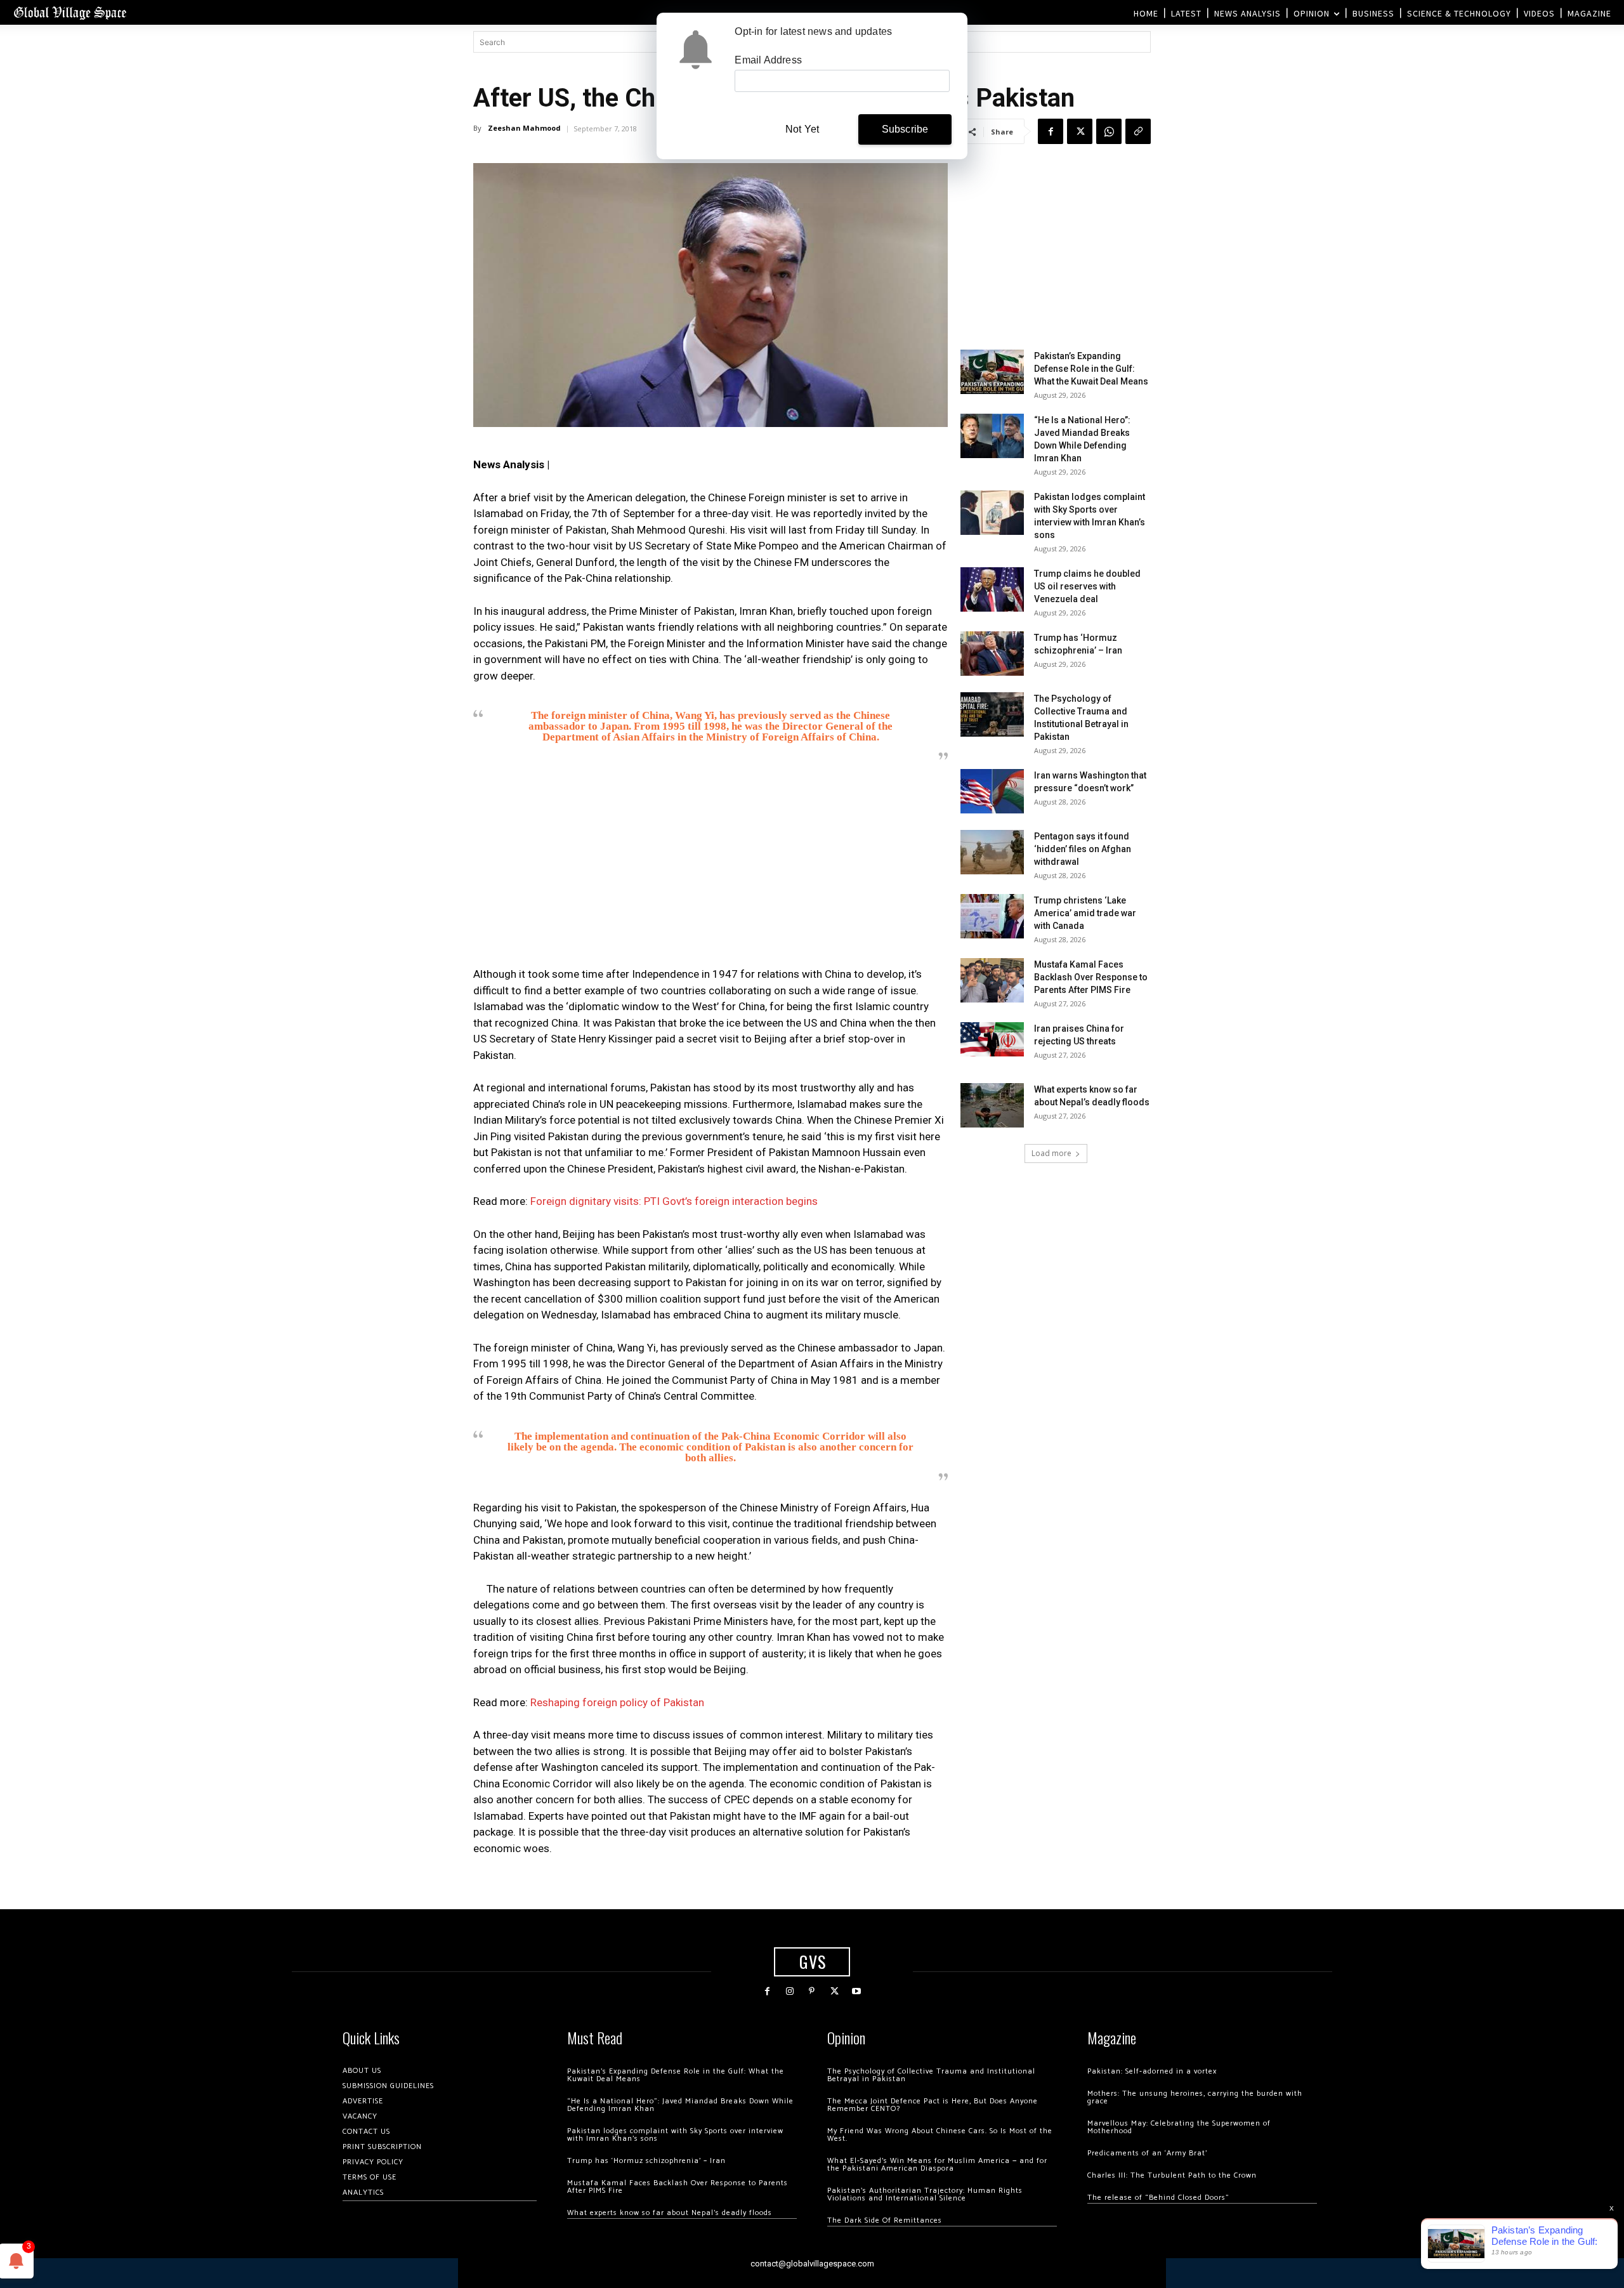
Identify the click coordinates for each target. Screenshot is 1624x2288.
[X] (1080, 131)
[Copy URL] (1138, 131)
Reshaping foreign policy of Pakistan (617, 1702)
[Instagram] (789, 1991)
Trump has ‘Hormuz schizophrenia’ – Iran (646, 2161)
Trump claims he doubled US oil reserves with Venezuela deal (1087, 586)
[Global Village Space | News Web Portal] (70, 12)
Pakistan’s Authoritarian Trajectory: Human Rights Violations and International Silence (925, 2194)
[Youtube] (857, 1991)
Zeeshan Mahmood (524, 128)
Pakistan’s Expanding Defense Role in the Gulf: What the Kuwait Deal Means (1091, 369)
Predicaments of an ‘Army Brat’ (1147, 2153)
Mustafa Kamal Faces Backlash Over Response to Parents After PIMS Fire (1091, 977)
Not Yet (802, 129)
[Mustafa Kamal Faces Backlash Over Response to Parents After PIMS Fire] (992, 980)
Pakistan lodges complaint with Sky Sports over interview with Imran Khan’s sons (675, 2135)
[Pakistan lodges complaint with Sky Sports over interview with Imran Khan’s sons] (992, 513)
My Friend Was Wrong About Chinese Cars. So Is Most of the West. (940, 2135)
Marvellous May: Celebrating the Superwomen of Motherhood (1179, 2127)
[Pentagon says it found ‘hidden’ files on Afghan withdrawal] (992, 852)
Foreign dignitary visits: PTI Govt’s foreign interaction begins (674, 1201)
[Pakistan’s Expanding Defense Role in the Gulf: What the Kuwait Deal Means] (992, 372)
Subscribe (905, 129)
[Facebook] (1051, 131)
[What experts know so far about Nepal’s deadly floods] (992, 1105)
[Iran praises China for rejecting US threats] (992, 1039)
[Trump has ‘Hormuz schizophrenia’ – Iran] (992, 654)
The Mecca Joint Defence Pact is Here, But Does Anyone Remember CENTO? (933, 2105)
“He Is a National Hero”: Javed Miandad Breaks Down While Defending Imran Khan (680, 2105)
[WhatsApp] (1109, 131)
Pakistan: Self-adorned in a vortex (1152, 2071)
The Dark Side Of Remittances (885, 2220)
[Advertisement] (710, 868)
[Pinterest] (812, 1991)
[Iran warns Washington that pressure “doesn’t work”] (992, 791)
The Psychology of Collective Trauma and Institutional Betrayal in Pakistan (931, 2075)
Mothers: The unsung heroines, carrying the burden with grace (1195, 2097)
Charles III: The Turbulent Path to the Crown (1172, 2175)
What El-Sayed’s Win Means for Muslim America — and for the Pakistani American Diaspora (937, 2165)
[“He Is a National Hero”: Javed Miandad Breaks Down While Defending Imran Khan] (992, 436)
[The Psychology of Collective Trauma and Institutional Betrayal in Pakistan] (992, 714)
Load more (1051, 1153)
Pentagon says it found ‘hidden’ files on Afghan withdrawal (1083, 849)
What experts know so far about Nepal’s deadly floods (670, 2213)
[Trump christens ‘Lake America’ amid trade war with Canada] (992, 916)
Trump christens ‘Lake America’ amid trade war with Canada (1085, 913)
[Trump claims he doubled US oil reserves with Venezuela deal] (992, 589)
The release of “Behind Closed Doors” (1158, 2198)
